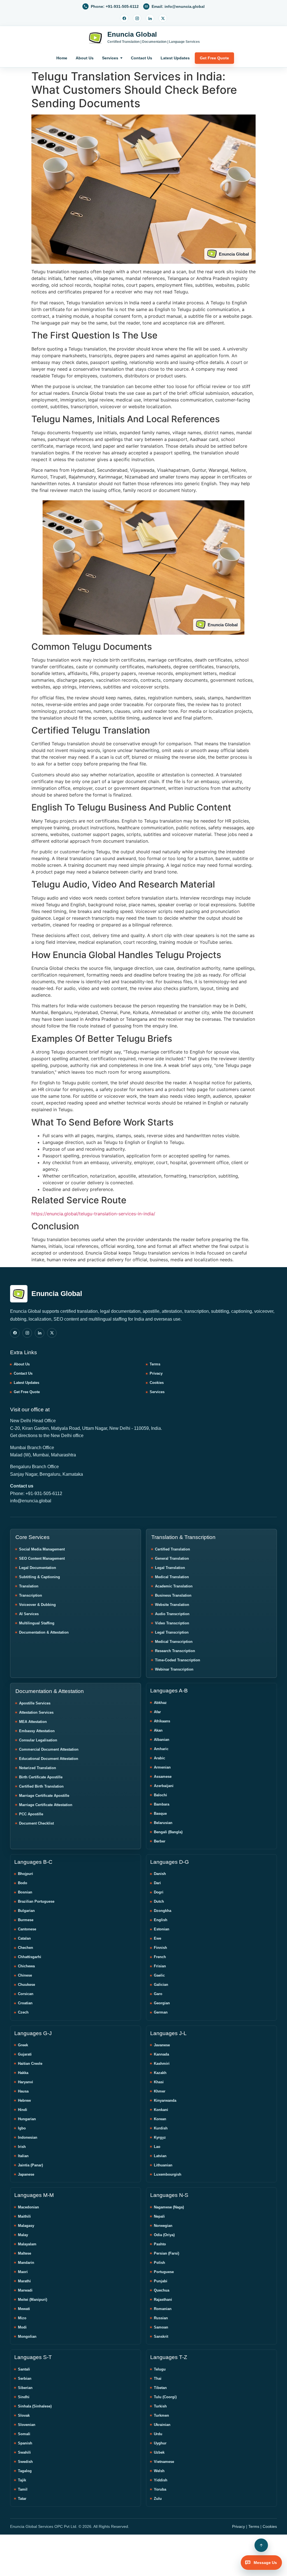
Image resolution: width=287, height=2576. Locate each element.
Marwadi (25, 2290)
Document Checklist (36, 1823)
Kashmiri (162, 2064)
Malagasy (26, 2226)
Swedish (25, 2462)
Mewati (24, 2309)
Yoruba (160, 2489)
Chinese (25, 1975)
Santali (24, 2369)
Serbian (25, 2378)
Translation (29, 1586)
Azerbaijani (164, 1786)
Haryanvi (26, 2082)
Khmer (160, 2091)
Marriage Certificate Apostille (44, 1796)
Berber (160, 1841)
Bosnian (25, 1892)
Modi (22, 2327)
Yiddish (161, 2480)
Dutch (159, 1901)
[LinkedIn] (150, 18)
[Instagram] (137, 18)
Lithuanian (163, 2165)
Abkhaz (160, 1703)
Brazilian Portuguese (36, 1901)
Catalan (24, 1938)
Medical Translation (172, 1577)
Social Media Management (42, 1549)
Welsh (159, 2471)
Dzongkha (163, 1911)
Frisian (160, 1966)
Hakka (23, 2073)
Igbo (22, 2128)
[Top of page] (261, 2545)
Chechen (26, 1948)
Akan (158, 1730)
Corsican (26, 1994)
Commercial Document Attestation (49, 1749)
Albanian (162, 1740)
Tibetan (160, 2388)
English (161, 1920)
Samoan (161, 2327)
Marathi (24, 2281)
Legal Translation (170, 1568)
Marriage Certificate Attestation (46, 1805)
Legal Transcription (172, 1632)
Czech (23, 2012)
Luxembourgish (168, 2174)
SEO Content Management (42, 1558)
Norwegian (163, 2226)
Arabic (159, 1758)
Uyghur (160, 2443)
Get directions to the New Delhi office (47, 1436)
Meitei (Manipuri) (33, 2300)
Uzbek (159, 2452)
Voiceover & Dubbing (37, 1605)
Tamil (23, 2489)
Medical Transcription (174, 1642)
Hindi (23, 2110)
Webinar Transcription (174, 1669)
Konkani (161, 2110)
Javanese (162, 2045)
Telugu (160, 2369)
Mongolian (27, 2336)
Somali (24, 2434)
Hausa (23, 2091)
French (160, 1957)
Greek (23, 2045)
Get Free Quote (214, 58)
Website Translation (172, 1605)
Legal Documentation (38, 1568)
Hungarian (27, 2119)
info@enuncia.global (31, 1501)
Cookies (157, 1383)
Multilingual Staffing (37, 1623)
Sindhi (24, 2397)
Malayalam (27, 2244)
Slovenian (27, 2425)
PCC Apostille (31, 1814)
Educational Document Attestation (49, 1759)
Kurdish (161, 2128)
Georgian (162, 2003)
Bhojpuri (26, 1874)
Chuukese (26, 1985)
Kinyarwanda (165, 2100)
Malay (23, 2235)
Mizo (22, 2318)
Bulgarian (26, 1911)
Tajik (22, 2480)
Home (62, 58)
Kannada (161, 2054)
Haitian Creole (30, 2064)
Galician (161, 1985)
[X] (163, 18)
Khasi (159, 2082)
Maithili (24, 2216)
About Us (85, 58)
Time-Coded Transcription (178, 1660)
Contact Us (142, 58)
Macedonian (28, 2207)
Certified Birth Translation (41, 1786)
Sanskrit (161, 2336)
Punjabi (161, 2281)
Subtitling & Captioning (40, 1577)
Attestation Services (36, 1712)
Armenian (162, 1767)
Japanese (26, 2174)
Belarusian (163, 1823)
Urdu (158, 2434)
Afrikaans (162, 1721)
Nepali (159, 2216)
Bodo (23, 1883)
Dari (157, 1883)
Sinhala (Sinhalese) (35, 2406)
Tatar (22, 2499)
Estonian (162, 1929)
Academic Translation (174, 1586)
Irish (22, 2147)
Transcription (31, 1595)
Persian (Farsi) (166, 2253)
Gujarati (25, 2054)
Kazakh (160, 2073)
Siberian (25, 2388)
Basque (160, 1814)
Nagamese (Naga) (169, 2207)
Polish (159, 2263)
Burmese (26, 1920)
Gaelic (159, 1975)
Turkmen (161, 2415)
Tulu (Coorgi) (165, 2397)
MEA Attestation (33, 1722)
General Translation (172, 1558)
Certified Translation (173, 1549)
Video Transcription (172, 1623)
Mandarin (26, 2263)
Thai (158, 2378)
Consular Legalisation (38, 1740)
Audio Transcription (172, 1614)
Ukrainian (162, 2425)
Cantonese (27, 1929)
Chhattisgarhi (30, 1957)
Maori (23, 2272)
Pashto (160, 2244)
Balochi (160, 1795)
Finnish (160, 1948)
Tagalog (25, 2471)
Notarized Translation (38, 1768)
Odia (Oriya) (164, 2235)
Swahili (24, 2452)
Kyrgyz (160, 2137)
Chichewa (26, 1966)
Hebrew (24, 2100)
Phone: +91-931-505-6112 (36, 1493)
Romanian (163, 2309)
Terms (155, 1364)
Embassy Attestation (37, 1731)
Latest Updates (175, 58)
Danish (160, 1874)
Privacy (156, 1373)
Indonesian (28, 2137)
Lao (157, 2147)
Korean (160, 2119)
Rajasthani (163, 2300)
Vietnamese (164, 2462)
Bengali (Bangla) (168, 1832)
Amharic (161, 1749)
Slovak (24, 2415)
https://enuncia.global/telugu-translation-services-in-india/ (93, 1214)
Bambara (162, 1804)
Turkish (160, 2406)
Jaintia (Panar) (30, 2165)
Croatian (25, 2003)
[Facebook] (124, 18)
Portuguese (164, 2272)
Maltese (25, 2253)
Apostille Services (35, 1703)
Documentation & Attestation (44, 1632)
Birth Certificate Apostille (41, 1777)
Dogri (159, 1892)
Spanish (25, 2443)
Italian (23, 2156)
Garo (158, 1994)
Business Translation (173, 1595)
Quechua (162, 2290)
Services (110, 58)
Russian (161, 2318)
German (161, 2012)
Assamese (163, 1777)
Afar (157, 1712)
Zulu (158, 2499)
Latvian (160, 2156)
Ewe (158, 1938)
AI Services (29, 1614)
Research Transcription (175, 1651)
